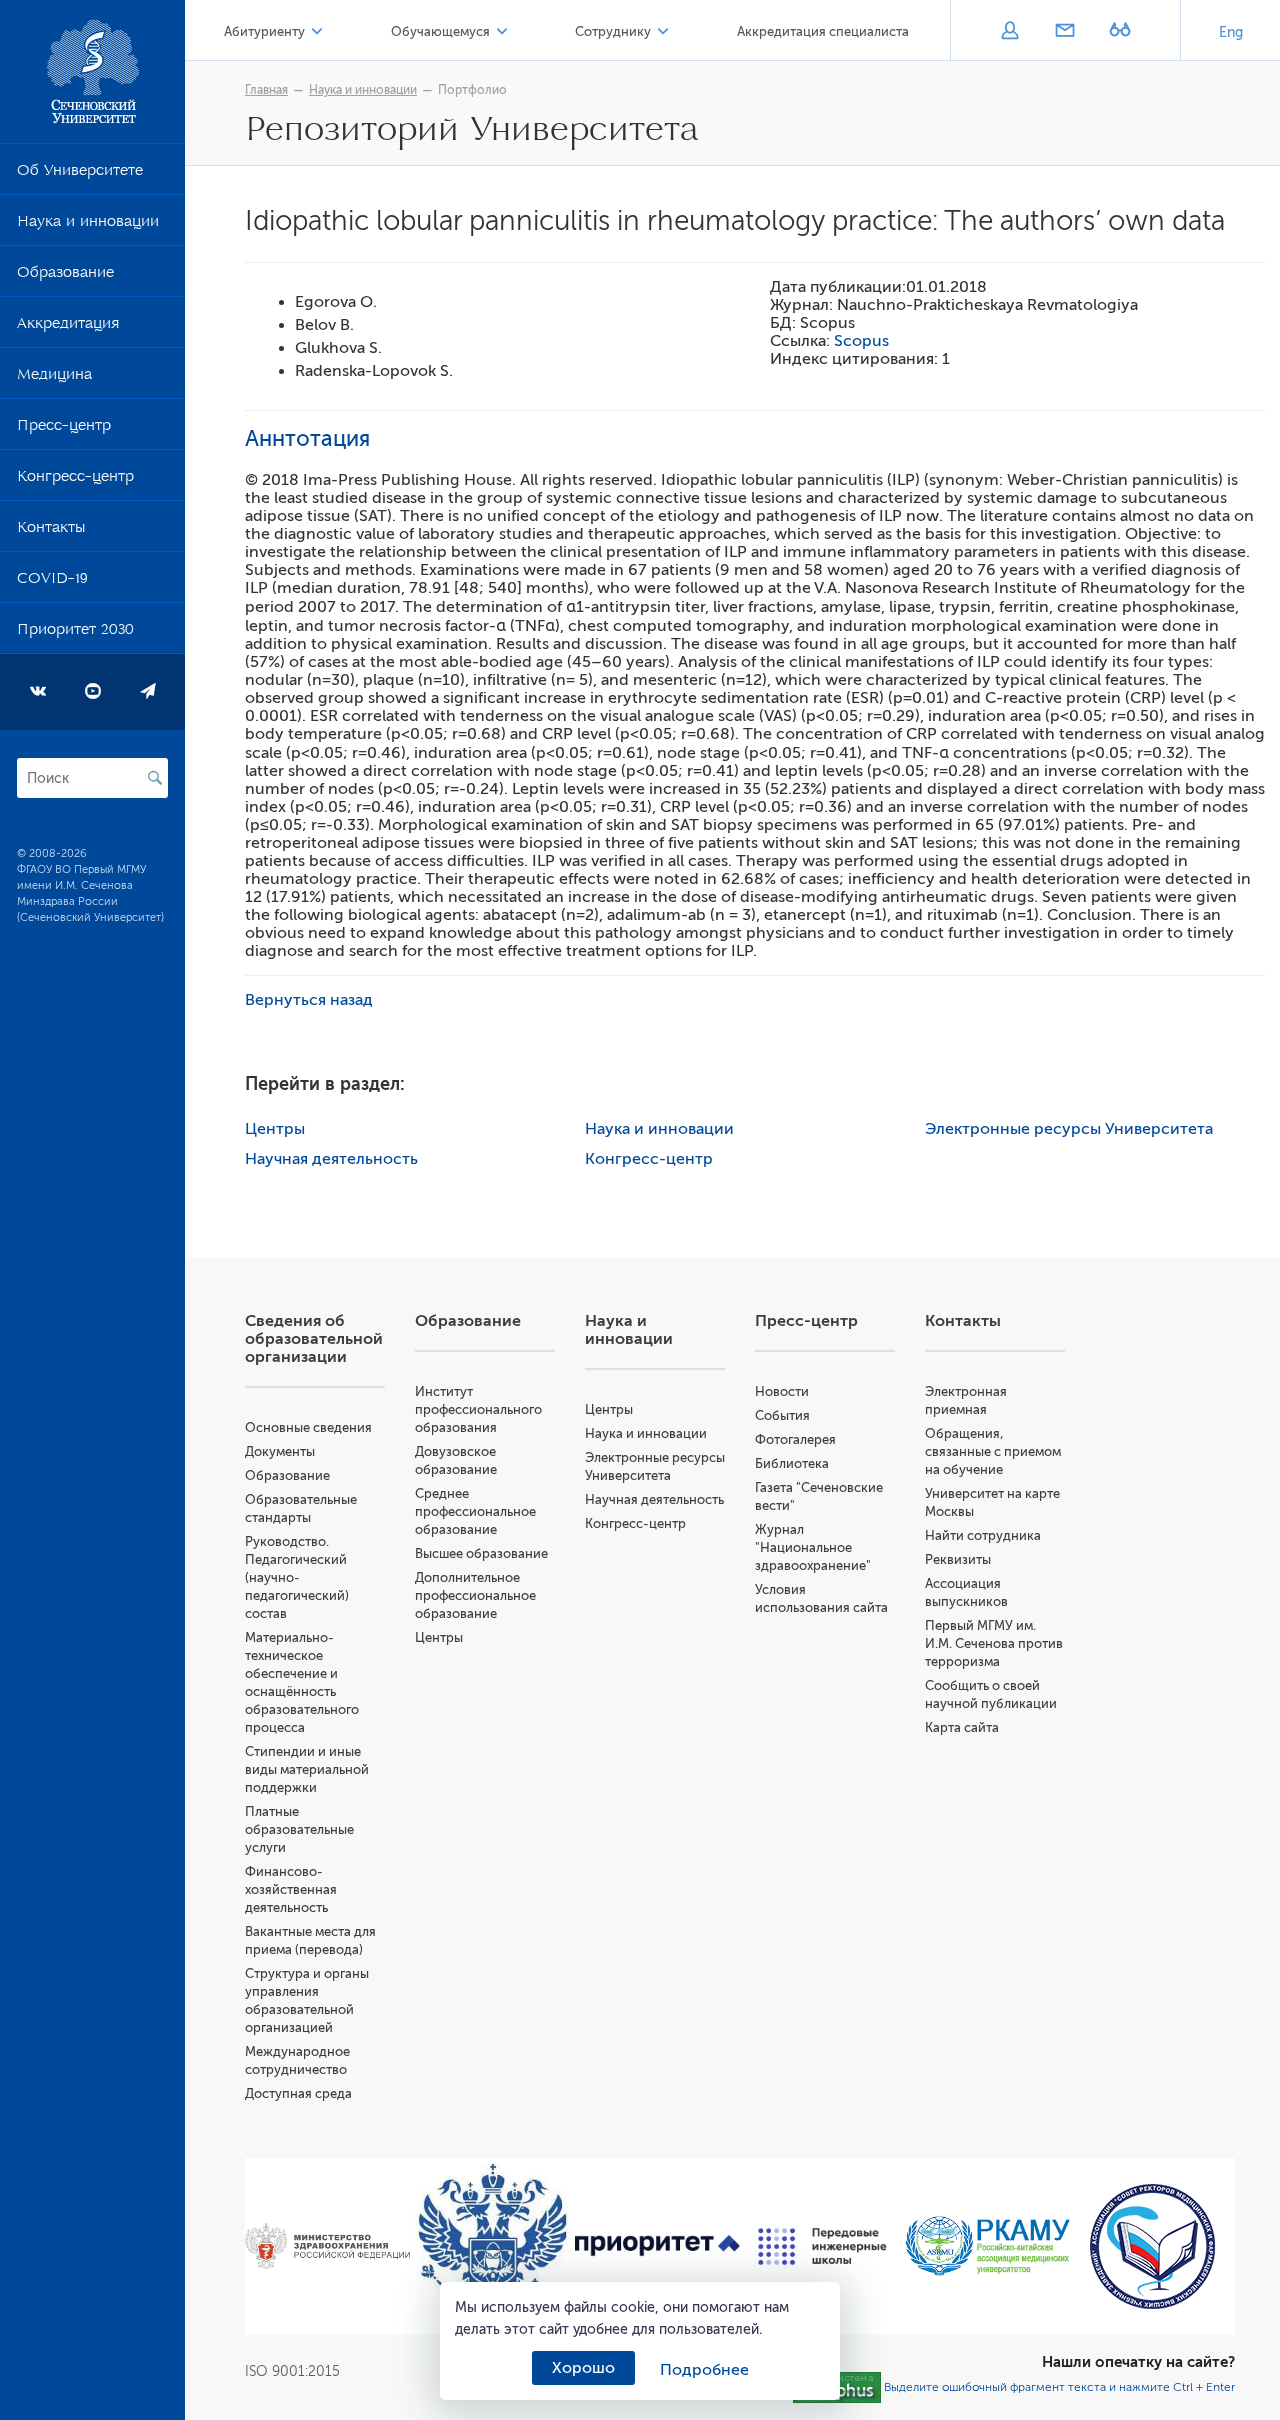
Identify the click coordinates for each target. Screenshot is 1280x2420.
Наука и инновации (88, 225)
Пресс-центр (64, 429)
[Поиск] (155, 778)
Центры (275, 1129)
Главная (266, 90)
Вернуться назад (309, 1000)
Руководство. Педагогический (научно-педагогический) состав (297, 1577)
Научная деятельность (331, 1159)
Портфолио (472, 90)
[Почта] (1064, 32)
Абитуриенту (264, 31)
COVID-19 (52, 582)
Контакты (51, 531)
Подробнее (704, 2370)
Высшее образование (481, 1553)
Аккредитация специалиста (823, 31)
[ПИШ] (822, 2246)
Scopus (861, 341)
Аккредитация (68, 327)
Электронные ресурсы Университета (1069, 1129)
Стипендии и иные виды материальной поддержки (307, 1769)
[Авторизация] (1009, 32)
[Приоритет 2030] (657, 2246)
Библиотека (792, 1463)
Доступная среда (298, 2093)
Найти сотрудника (983, 1535)
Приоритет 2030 (75, 633)
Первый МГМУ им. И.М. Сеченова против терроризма (994, 1643)
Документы (280, 1451)
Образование (65, 276)
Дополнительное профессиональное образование (475, 1595)
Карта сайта (962, 1727)
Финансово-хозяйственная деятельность (291, 1889)
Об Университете (80, 174)
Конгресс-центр (75, 480)
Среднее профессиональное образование (475, 1511)
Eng (1231, 32)
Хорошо (583, 2368)
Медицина (54, 378)
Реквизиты (958, 1559)
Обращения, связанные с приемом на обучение (993, 1451)
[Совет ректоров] (1152, 2246)
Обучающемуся (440, 31)
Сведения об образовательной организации (314, 1339)
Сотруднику (613, 31)
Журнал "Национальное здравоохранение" (813, 1547)
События (782, 1415)
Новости (782, 1391)
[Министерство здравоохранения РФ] (327, 2246)
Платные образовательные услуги (299, 1829)
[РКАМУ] (987, 2246)
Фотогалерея (795, 1439)
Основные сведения (308, 1427)
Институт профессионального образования (478, 1409)
